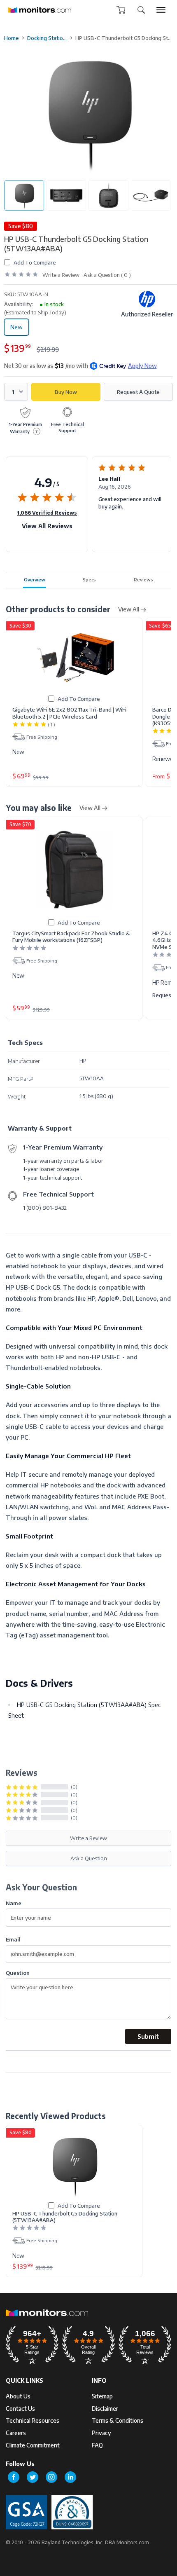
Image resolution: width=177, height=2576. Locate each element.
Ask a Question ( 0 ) (107, 275)
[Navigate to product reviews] (21, 275)
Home (12, 38)
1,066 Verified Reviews (47, 513)
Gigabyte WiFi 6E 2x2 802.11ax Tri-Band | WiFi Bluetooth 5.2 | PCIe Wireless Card (69, 713)
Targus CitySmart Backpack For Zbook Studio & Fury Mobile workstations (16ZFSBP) (71, 937)
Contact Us (20, 2409)
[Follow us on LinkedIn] (70, 2477)
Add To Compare (35, 262)
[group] (161, 10)
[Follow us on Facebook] (14, 2477)
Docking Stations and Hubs (47, 38)
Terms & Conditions (118, 2420)
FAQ (97, 2445)
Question (18, 1973)
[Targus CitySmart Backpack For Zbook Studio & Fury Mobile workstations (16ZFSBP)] (74, 870)
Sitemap (102, 2396)
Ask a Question (89, 1858)
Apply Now (142, 366)
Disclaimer (105, 2409)
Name (14, 1903)
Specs (89, 579)
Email (13, 1939)
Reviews (143, 579)
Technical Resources (33, 2420)
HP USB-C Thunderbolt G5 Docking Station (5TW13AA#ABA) (65, 2217)
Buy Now (66, 392)
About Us (18, 2396)
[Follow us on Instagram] (51, 2477)
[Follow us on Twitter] (33, 2477)
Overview (35, 579)
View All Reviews (47, 526)
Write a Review (61, 275)
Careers (16, 2433)
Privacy (101, 2433)
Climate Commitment (33, 2445)
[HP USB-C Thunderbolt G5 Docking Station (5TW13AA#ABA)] (74, 2165)
